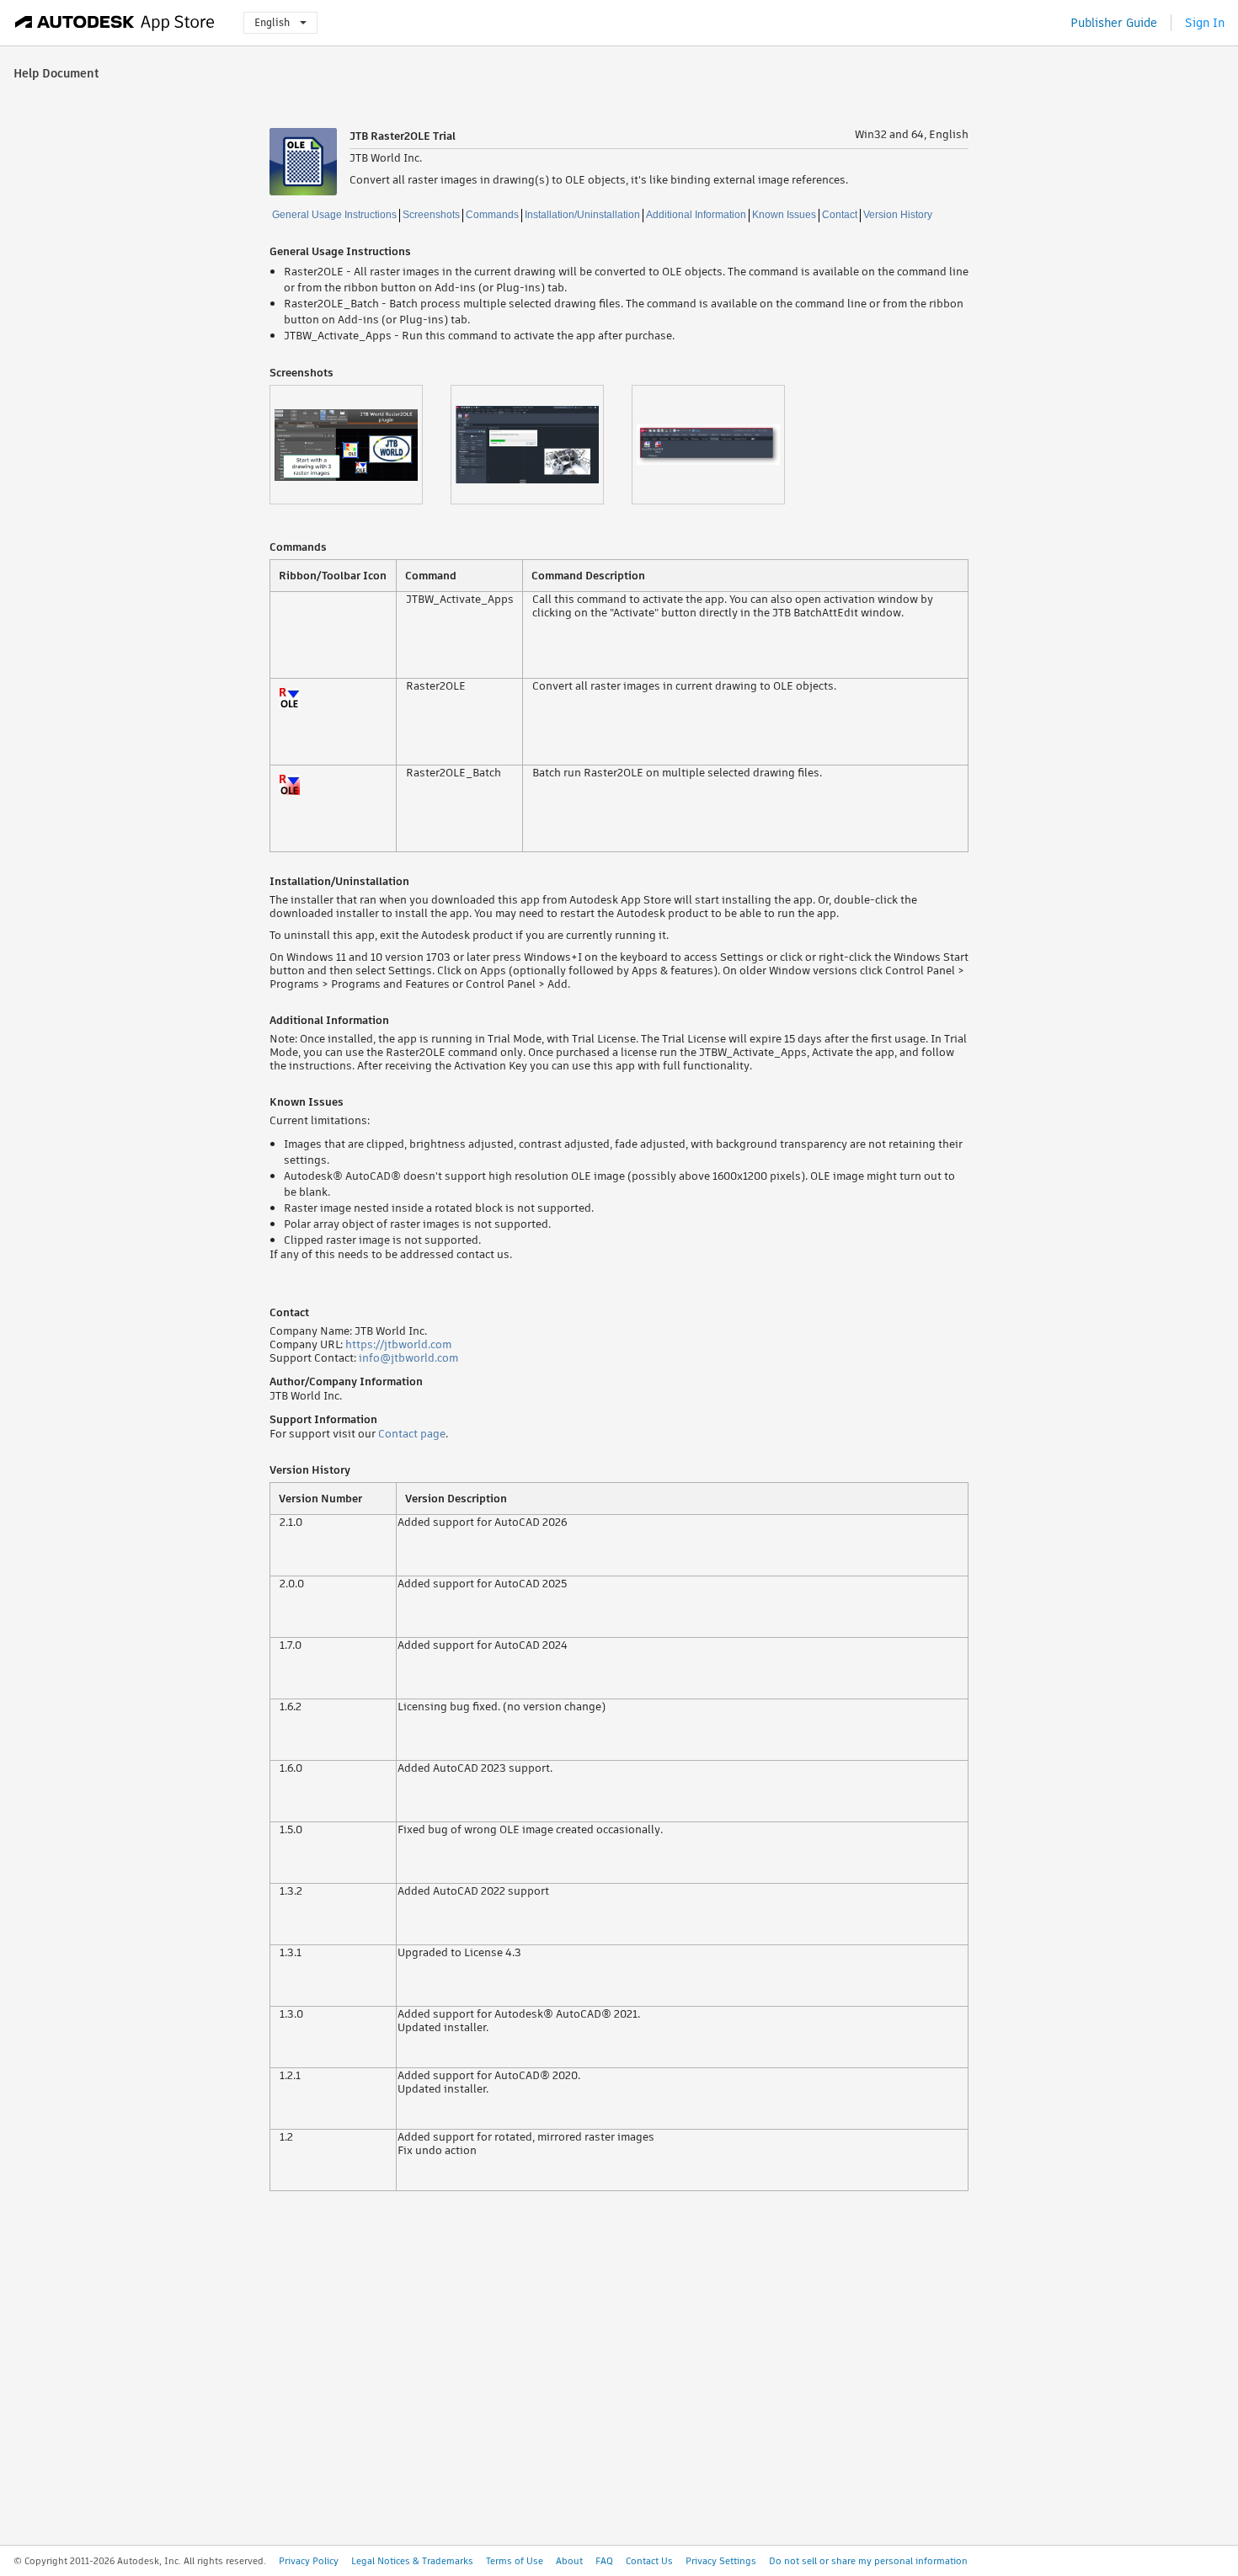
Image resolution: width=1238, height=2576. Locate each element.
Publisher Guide (1114, 23)
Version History (898, 215)
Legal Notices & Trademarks (412, 2561)
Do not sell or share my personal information (868, 2561)
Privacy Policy (309, 2561)
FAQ (604, 2561)
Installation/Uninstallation (582, 215)
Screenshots (431, 215)
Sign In (1205, 23)
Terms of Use (515, 2561)
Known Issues (784, 215)
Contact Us (649, 2561)
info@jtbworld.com (408, 1358)
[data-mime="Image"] (360, 445)
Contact (840, 215)
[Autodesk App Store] (115, 23)
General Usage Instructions (334, 215)
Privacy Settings (721, 2561)
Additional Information (696, 215)
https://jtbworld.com (398, 1344)
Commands (492, 215)
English (272, 22)
